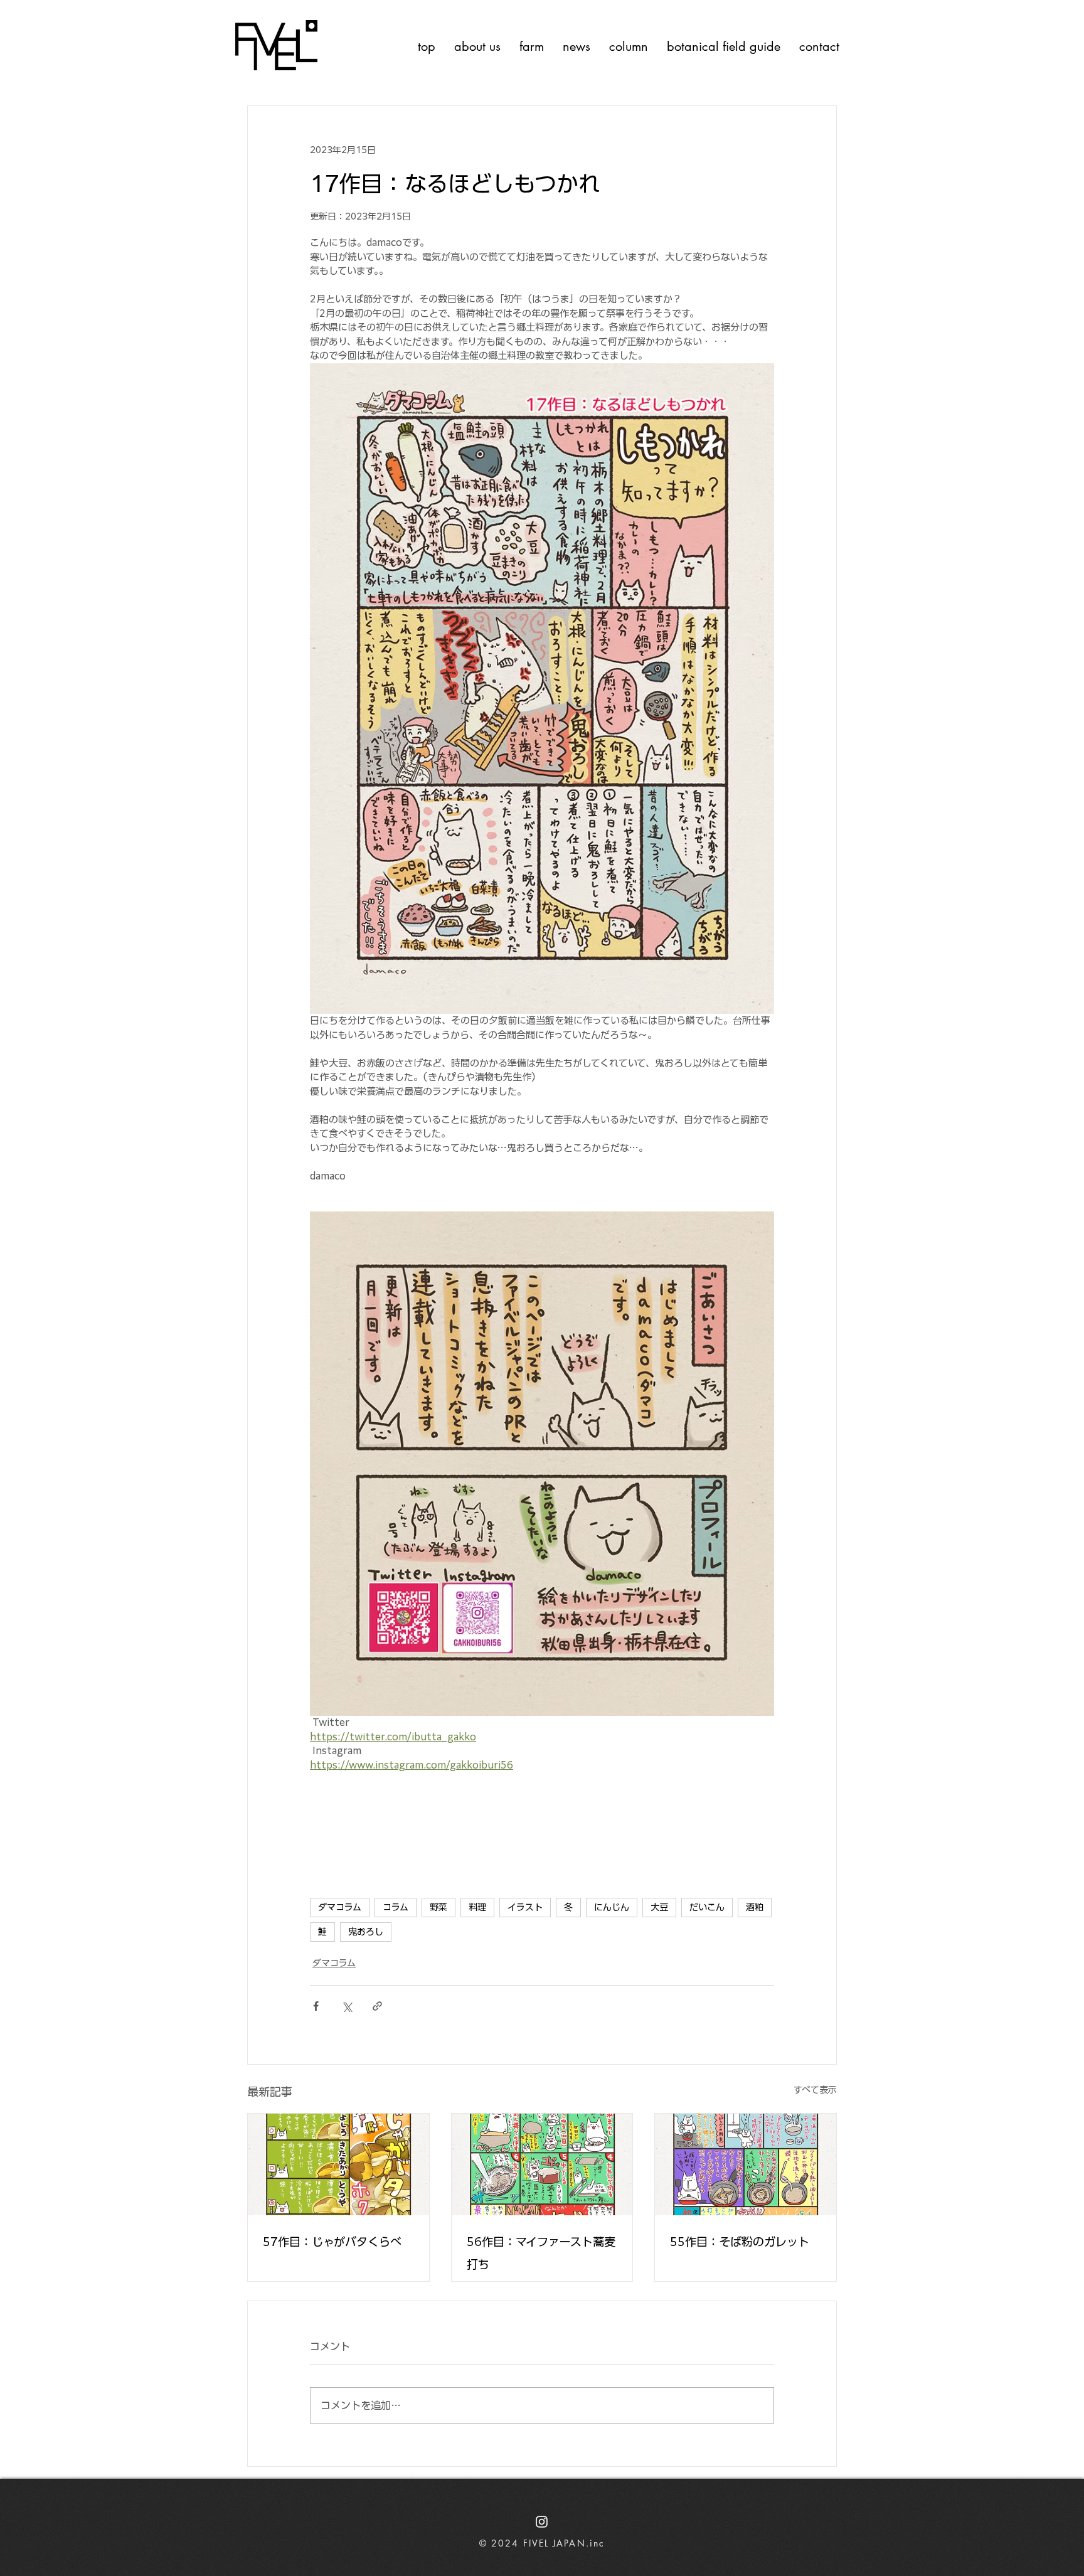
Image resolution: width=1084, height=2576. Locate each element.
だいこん (707, 1907)
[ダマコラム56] (542, 2164)
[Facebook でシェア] (316, 2006)
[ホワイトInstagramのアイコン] (542, 2522)
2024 (507, 2543)
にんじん (612, 1907)
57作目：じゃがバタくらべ (332, 2242)
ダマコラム (340, 1907)
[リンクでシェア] (377, 2006)
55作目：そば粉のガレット (740, 2242)
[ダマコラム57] (338, 2164)
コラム (396, 1907)
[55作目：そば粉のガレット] (746, 2164)
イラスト (525, 1907)
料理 (477, 1907)
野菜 (438, 1907)
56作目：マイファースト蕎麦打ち (541, 2253)
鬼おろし (366, 1932)
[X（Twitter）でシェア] (347, 2006)
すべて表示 (815, 2090)
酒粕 (755, 1907)
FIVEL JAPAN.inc (564, 2543)
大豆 (659, 1907)
